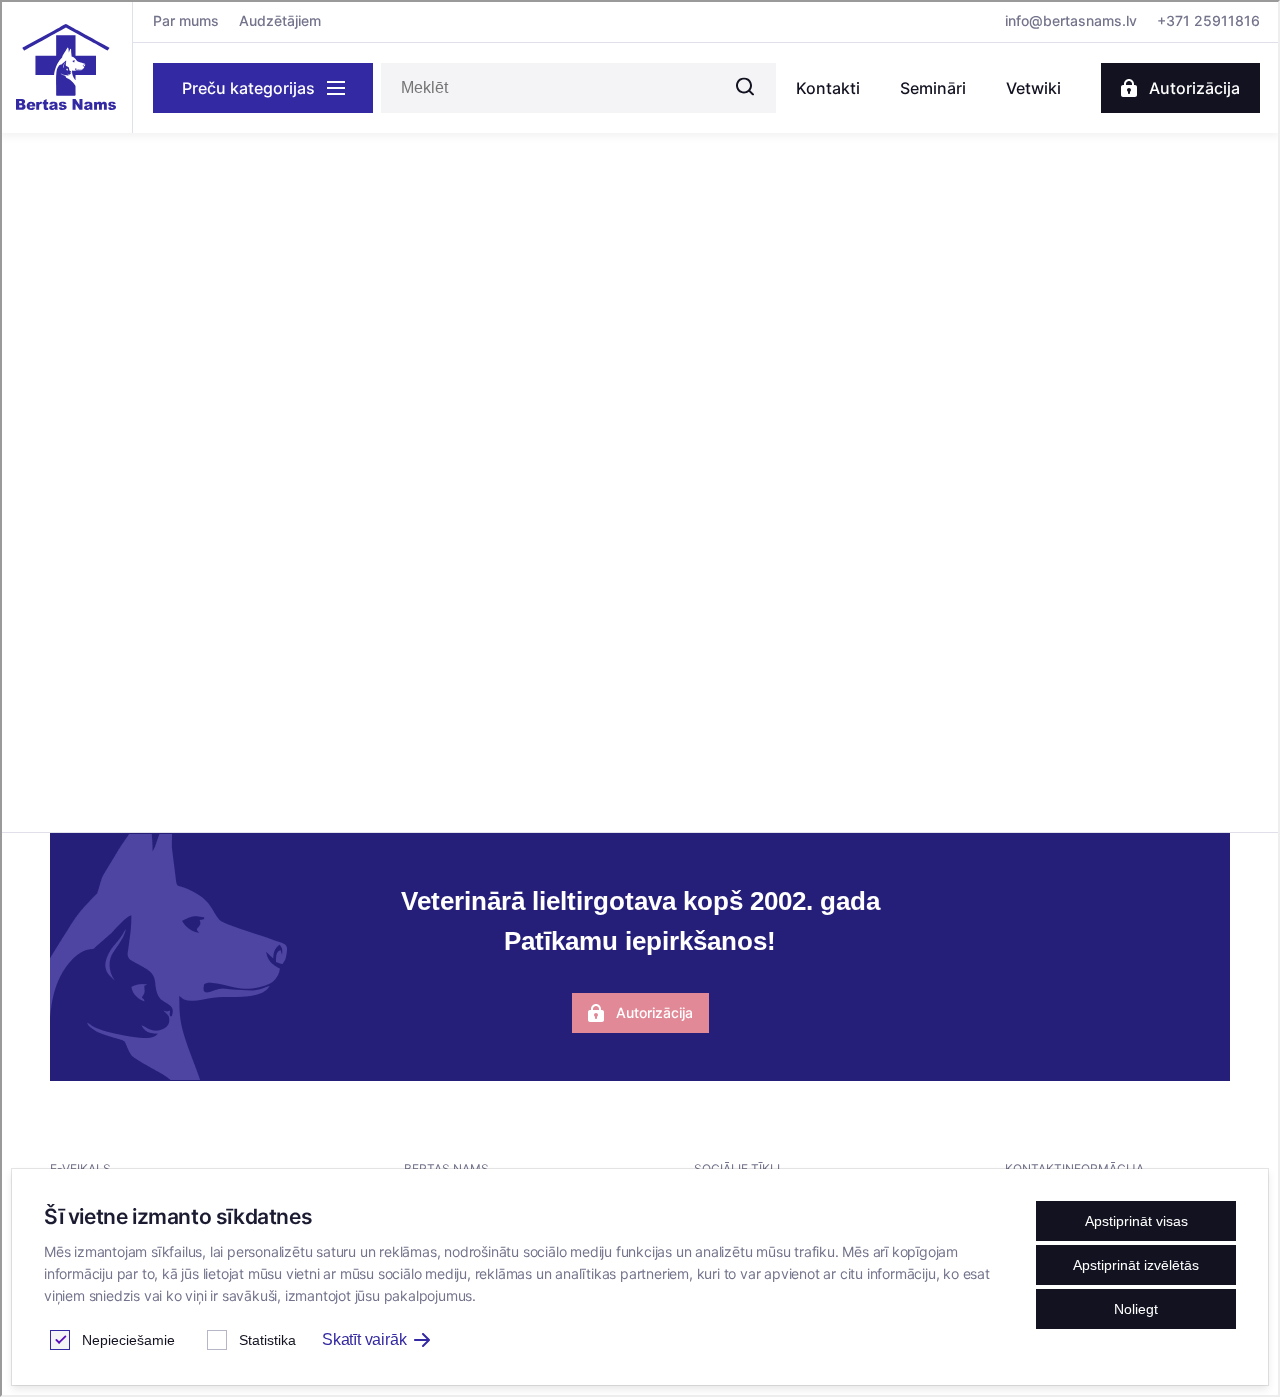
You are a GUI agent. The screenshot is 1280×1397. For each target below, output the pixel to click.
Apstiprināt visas (1136, 1221)
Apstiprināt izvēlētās (1136, 1265)
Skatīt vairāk (364, 1339)
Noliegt (1136, 1309)
